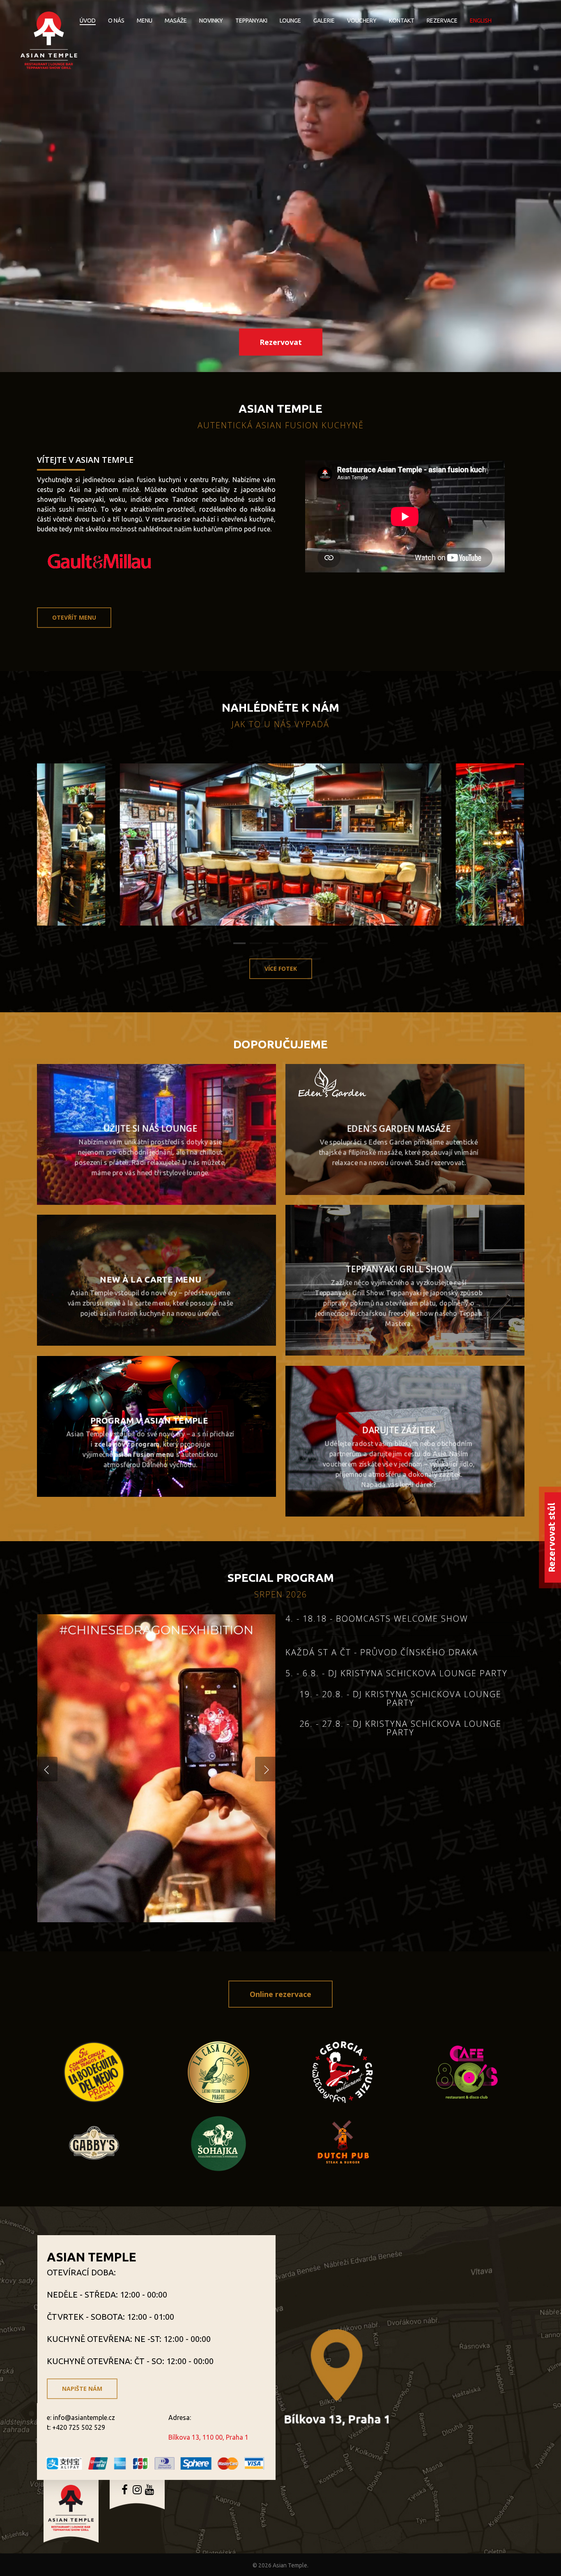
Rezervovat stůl (551, 1537)
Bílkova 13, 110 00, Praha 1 (208, 2437)
